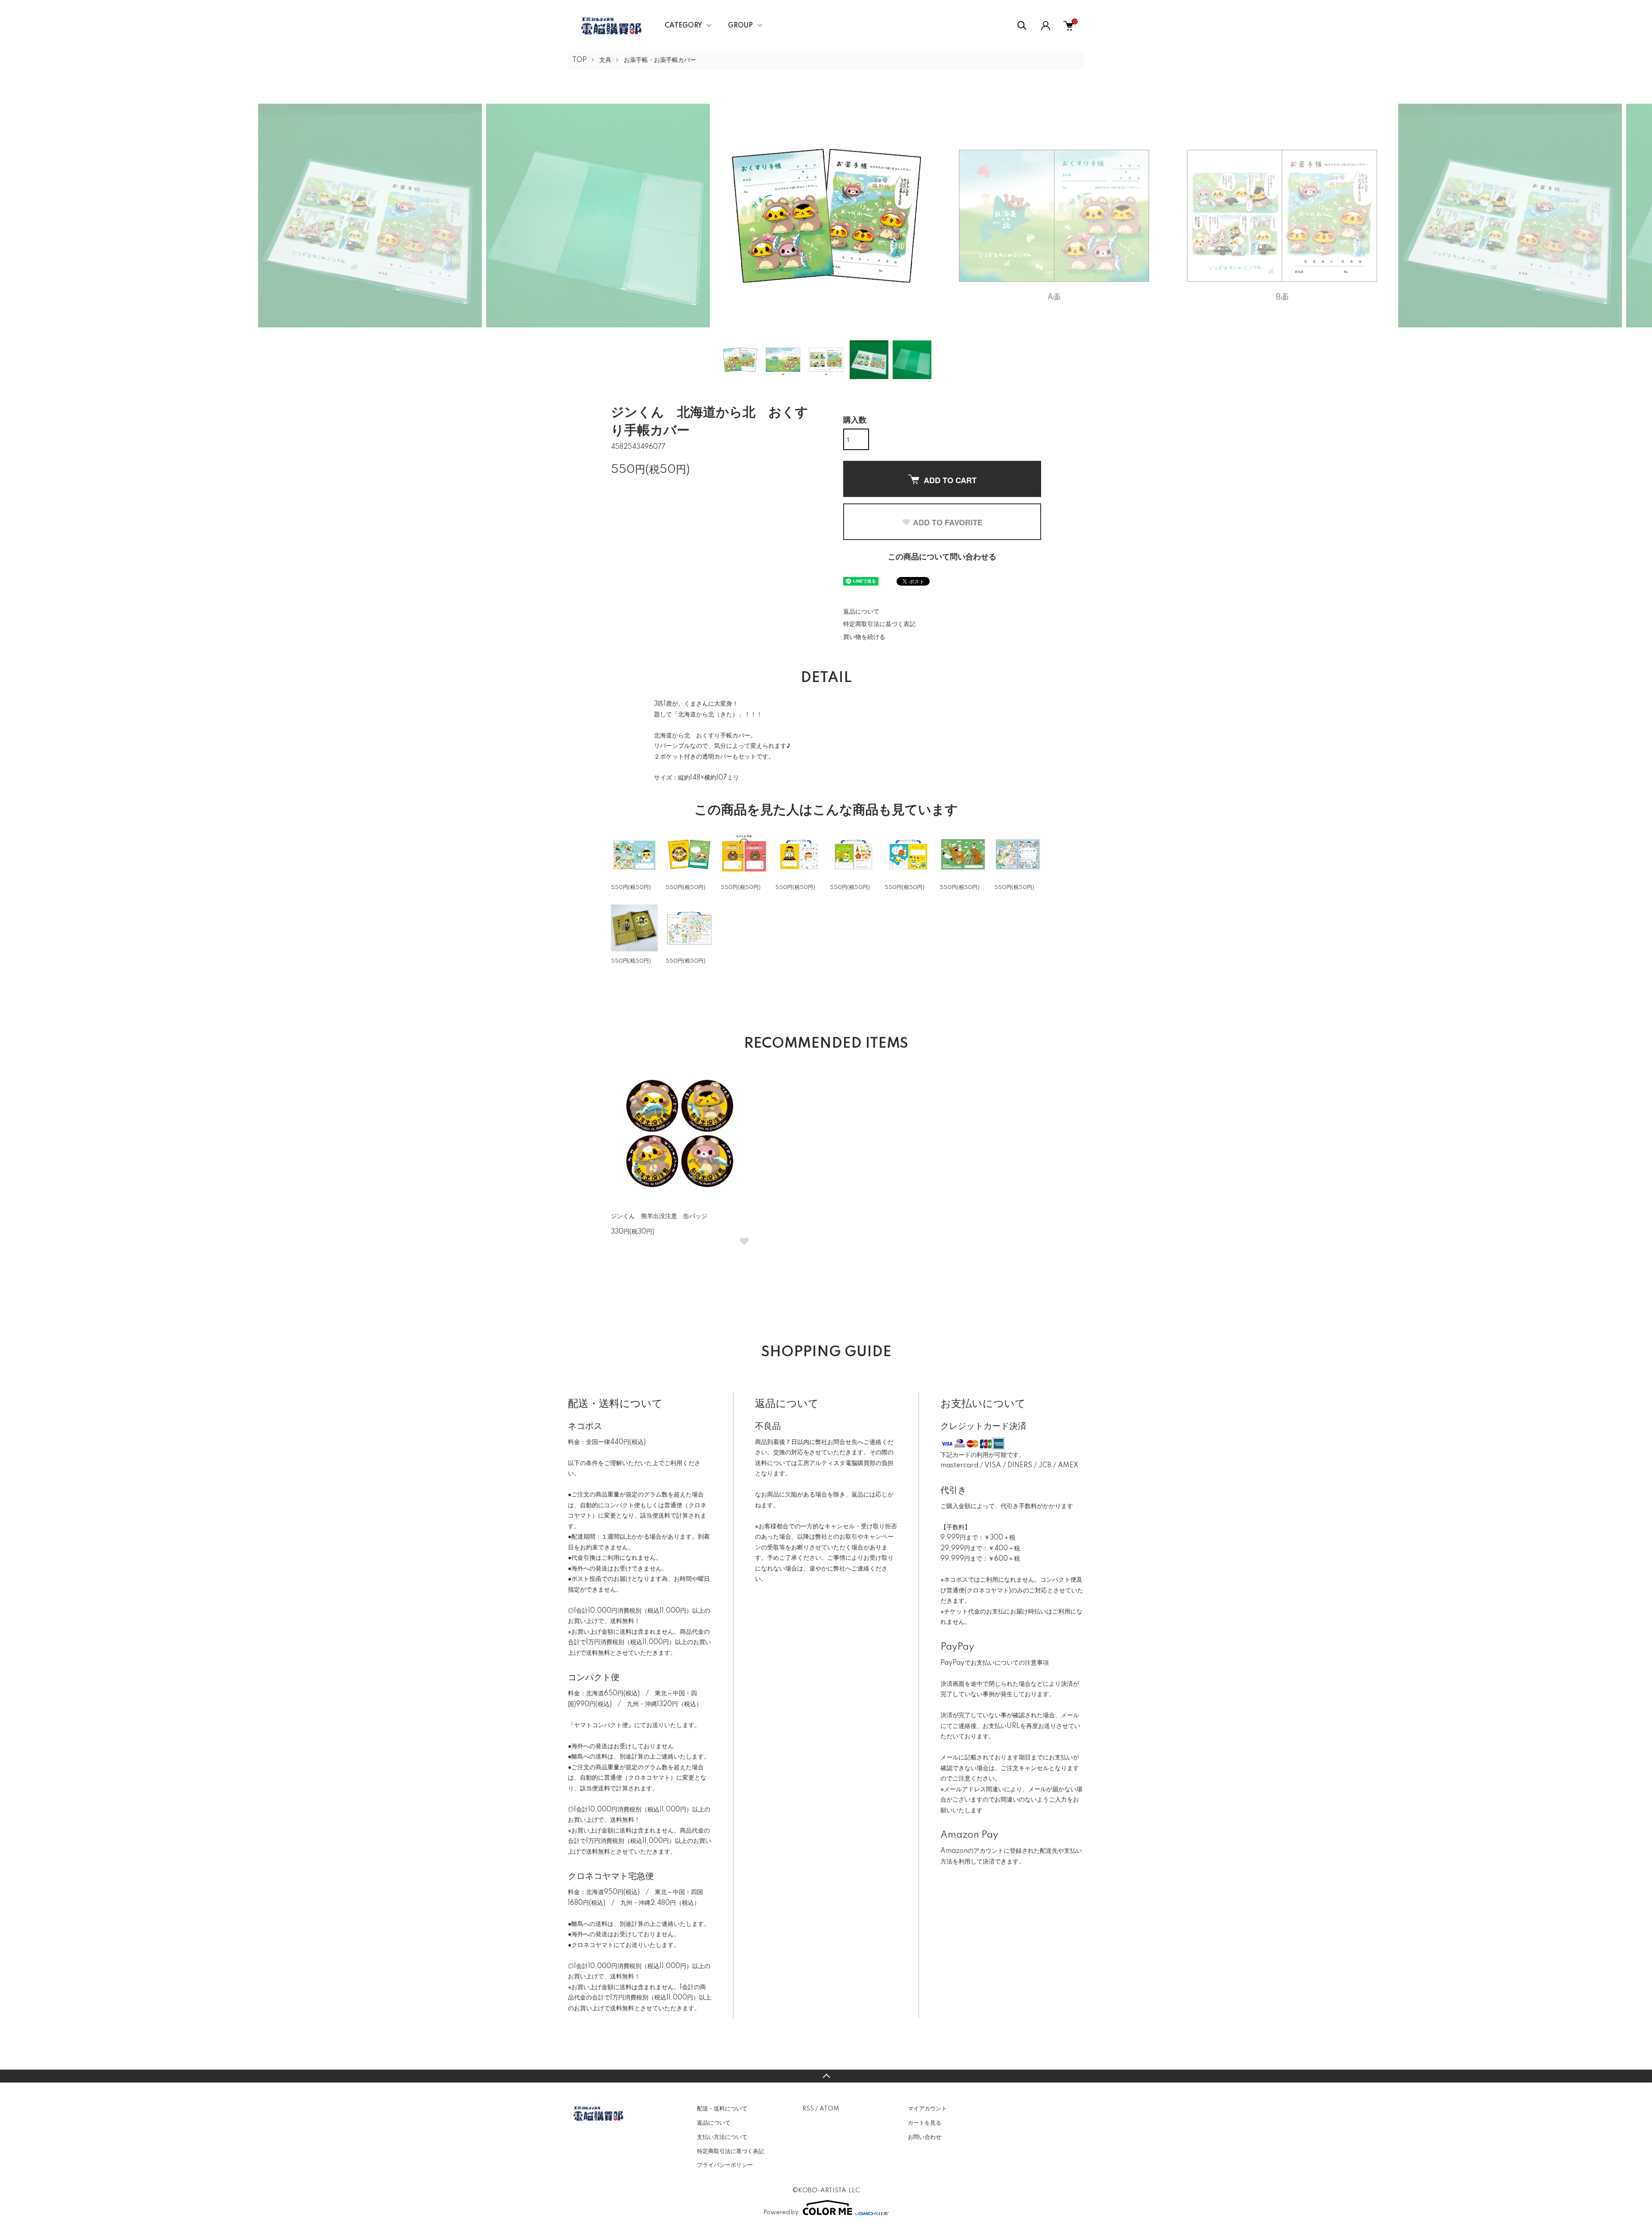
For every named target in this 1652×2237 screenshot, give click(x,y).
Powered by (781, 2212)
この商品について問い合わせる (942, 557)
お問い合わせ (925, 2137)
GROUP (740, 26)
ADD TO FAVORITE (948, 522)
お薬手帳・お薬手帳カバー (660, 60)
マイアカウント (927, 2109)
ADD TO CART (950, 480)
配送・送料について (722, 2109)
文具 (605, 60)
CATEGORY (683, 26)
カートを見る (925, 2123)
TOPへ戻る (826, 2076)
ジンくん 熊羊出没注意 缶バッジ (659, 1216)
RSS (808, 2109)
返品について (861, 612)
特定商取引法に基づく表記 (879, 624)
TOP (579, 60)
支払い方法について (722, 2137)
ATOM (829, 2109)
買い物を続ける (864, 637)
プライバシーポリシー (725, 2165)
